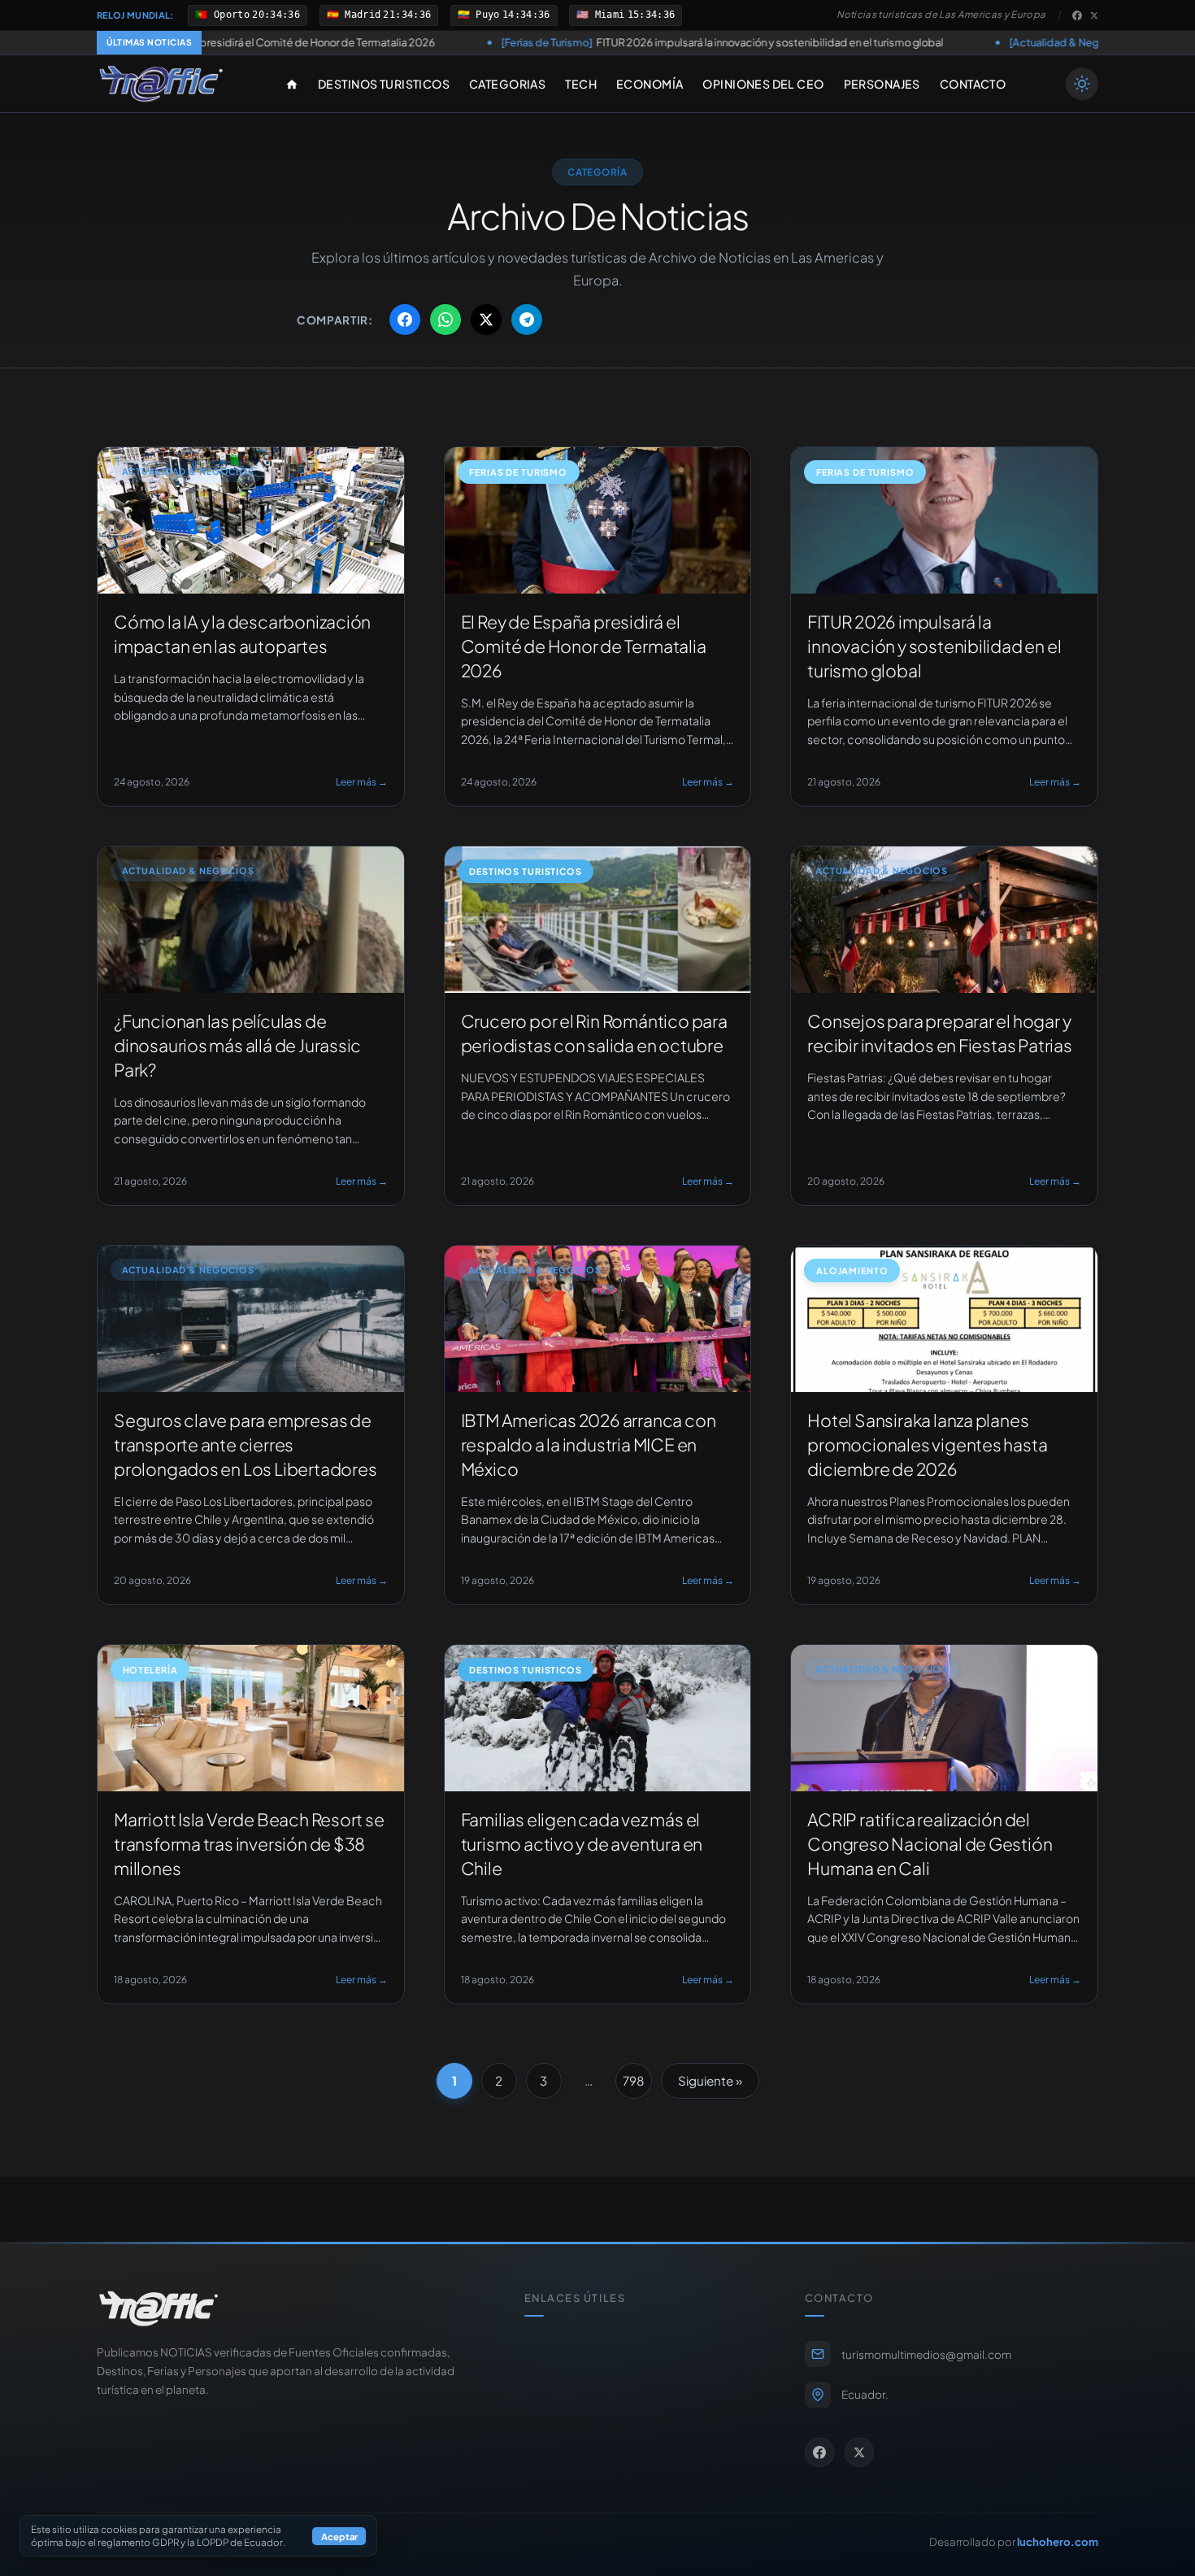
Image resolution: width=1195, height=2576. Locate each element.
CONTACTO (973, 84)
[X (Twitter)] (1094, 15)
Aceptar (339, 2536)
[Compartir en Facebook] (405, 320)
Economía (650, 84)
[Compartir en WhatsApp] (445, 320)
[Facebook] (1077, 15)
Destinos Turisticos (384, 84)
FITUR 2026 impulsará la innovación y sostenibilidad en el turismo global (551, 42)
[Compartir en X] (486, 320)
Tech (581, 84)
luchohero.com (1058, 2541)
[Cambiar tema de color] (1082, 84)
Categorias (507, 84)
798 (634, 2080)
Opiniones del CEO (763, 84)
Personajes (882, 84)
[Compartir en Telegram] (527, 320)
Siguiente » (710, 2080)
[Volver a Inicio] (161, 84)
